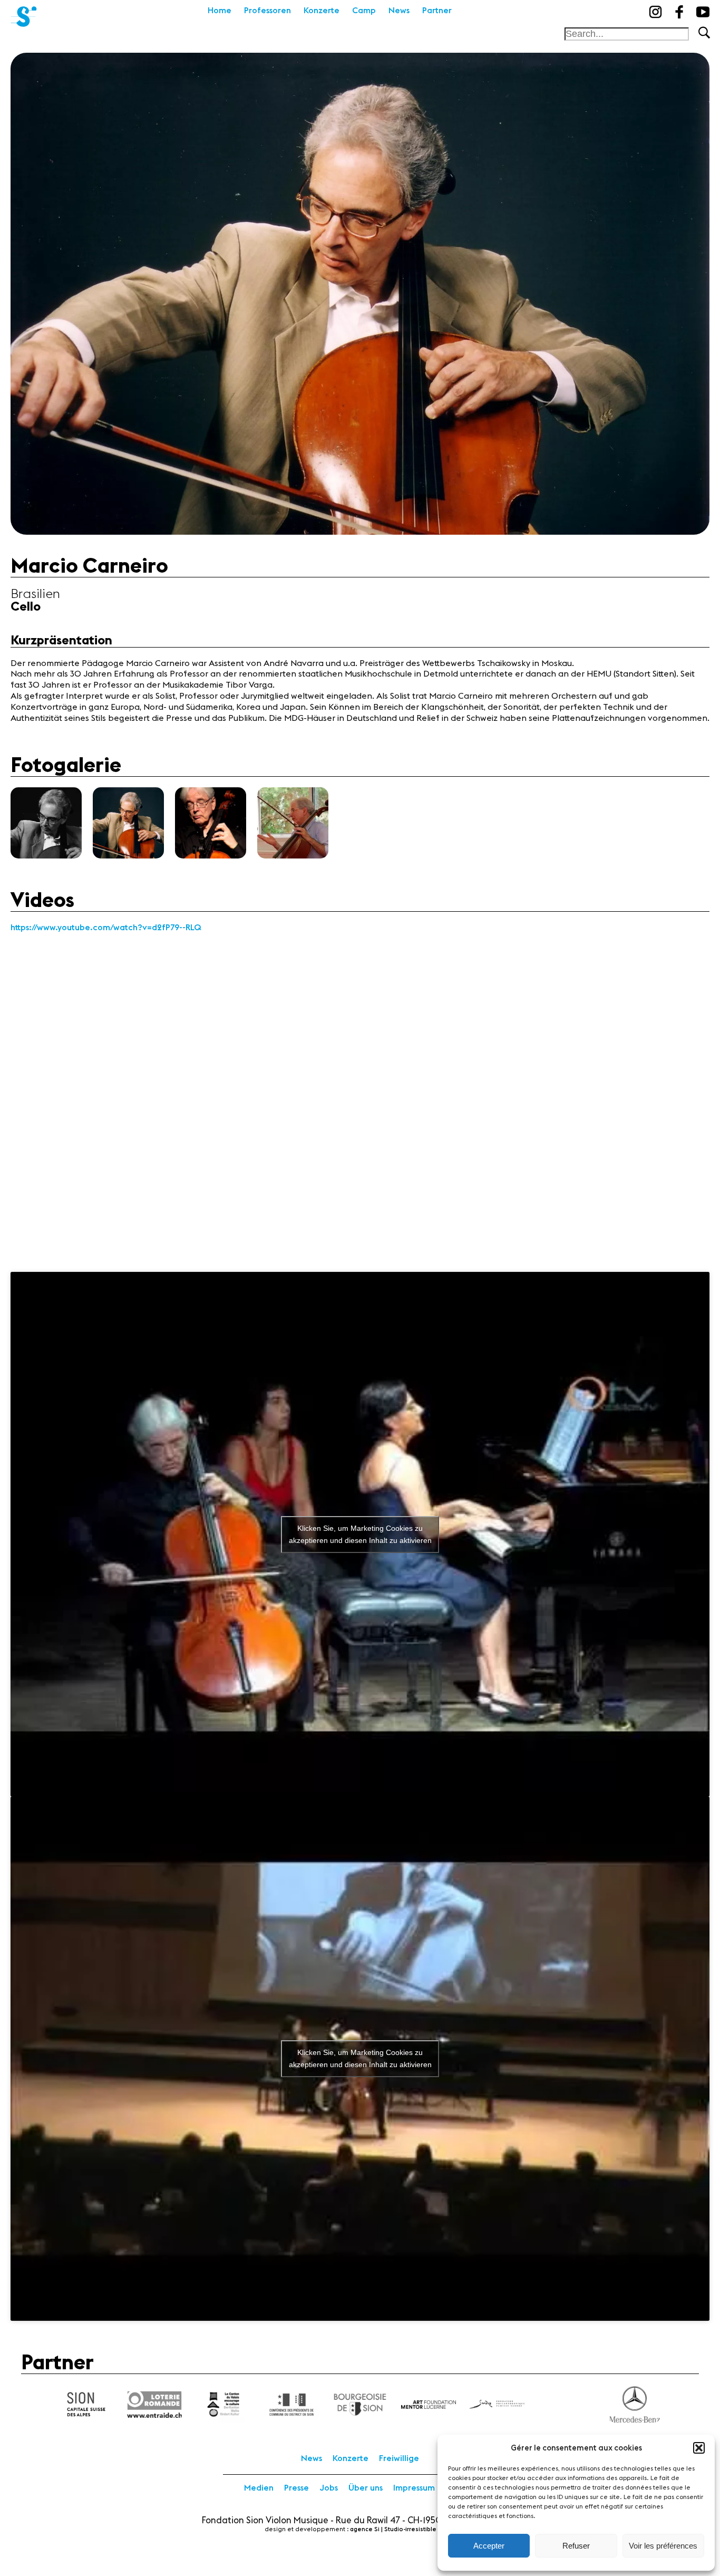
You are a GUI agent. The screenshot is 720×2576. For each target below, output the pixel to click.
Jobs (329, 2488)
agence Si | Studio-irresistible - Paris (403, 2529)
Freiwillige (399, 2458)
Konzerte (322, 11)
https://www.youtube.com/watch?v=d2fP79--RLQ (106, 928)
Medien (259, 2488)
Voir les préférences (663, 2546)
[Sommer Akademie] (24, 13)
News (399, 11)
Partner (437, 11)
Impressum (414, 2488)
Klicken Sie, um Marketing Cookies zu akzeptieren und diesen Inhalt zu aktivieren (360, 1534)
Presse (296, 2488)
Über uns (366, 2488)
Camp (364, 11)
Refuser (576, 2546)
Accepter (489, 2546)
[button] (699, 2448)
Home (220, 11)
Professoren (267, 11)
